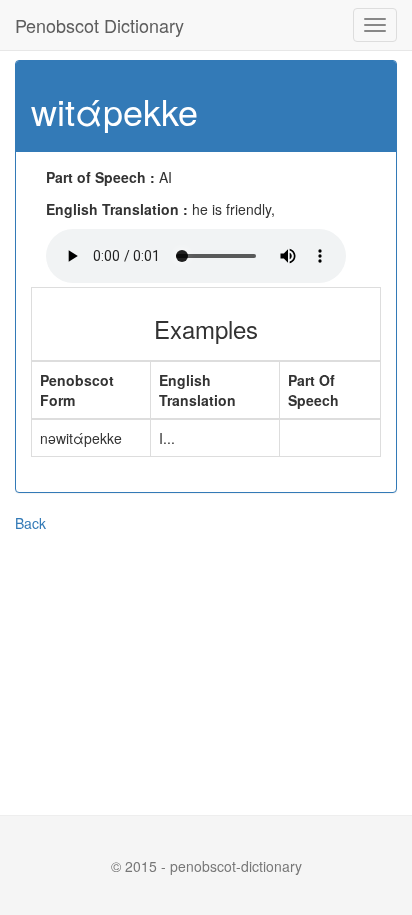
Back (30, 523)
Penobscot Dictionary (99, 25)
